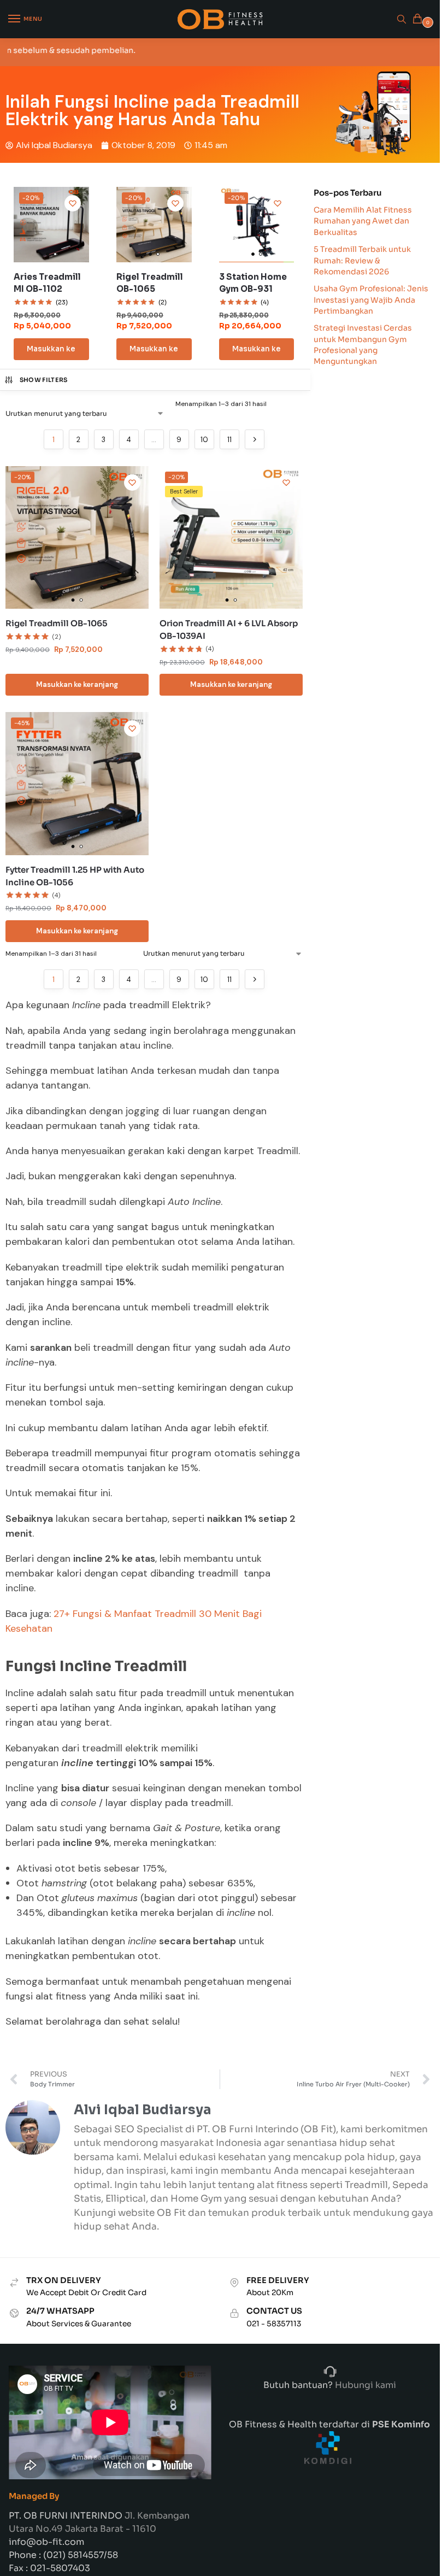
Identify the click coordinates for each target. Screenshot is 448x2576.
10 (204, 440)
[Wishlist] (73, 203)
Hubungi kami (364, 2385)
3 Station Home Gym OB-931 (253, 283)
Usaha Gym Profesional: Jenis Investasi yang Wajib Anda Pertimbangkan (371, 300)
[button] (419, 19)
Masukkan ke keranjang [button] (51, 352)
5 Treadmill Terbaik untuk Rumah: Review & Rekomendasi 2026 (362, 260)
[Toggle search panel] (402, 19)
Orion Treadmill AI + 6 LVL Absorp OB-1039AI (229, 630)
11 (229, 440)
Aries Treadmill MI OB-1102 (47, 283)
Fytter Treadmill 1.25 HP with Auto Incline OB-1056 (75, 876)
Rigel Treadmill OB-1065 (150, 283)
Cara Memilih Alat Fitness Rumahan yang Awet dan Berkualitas (363, 221)
